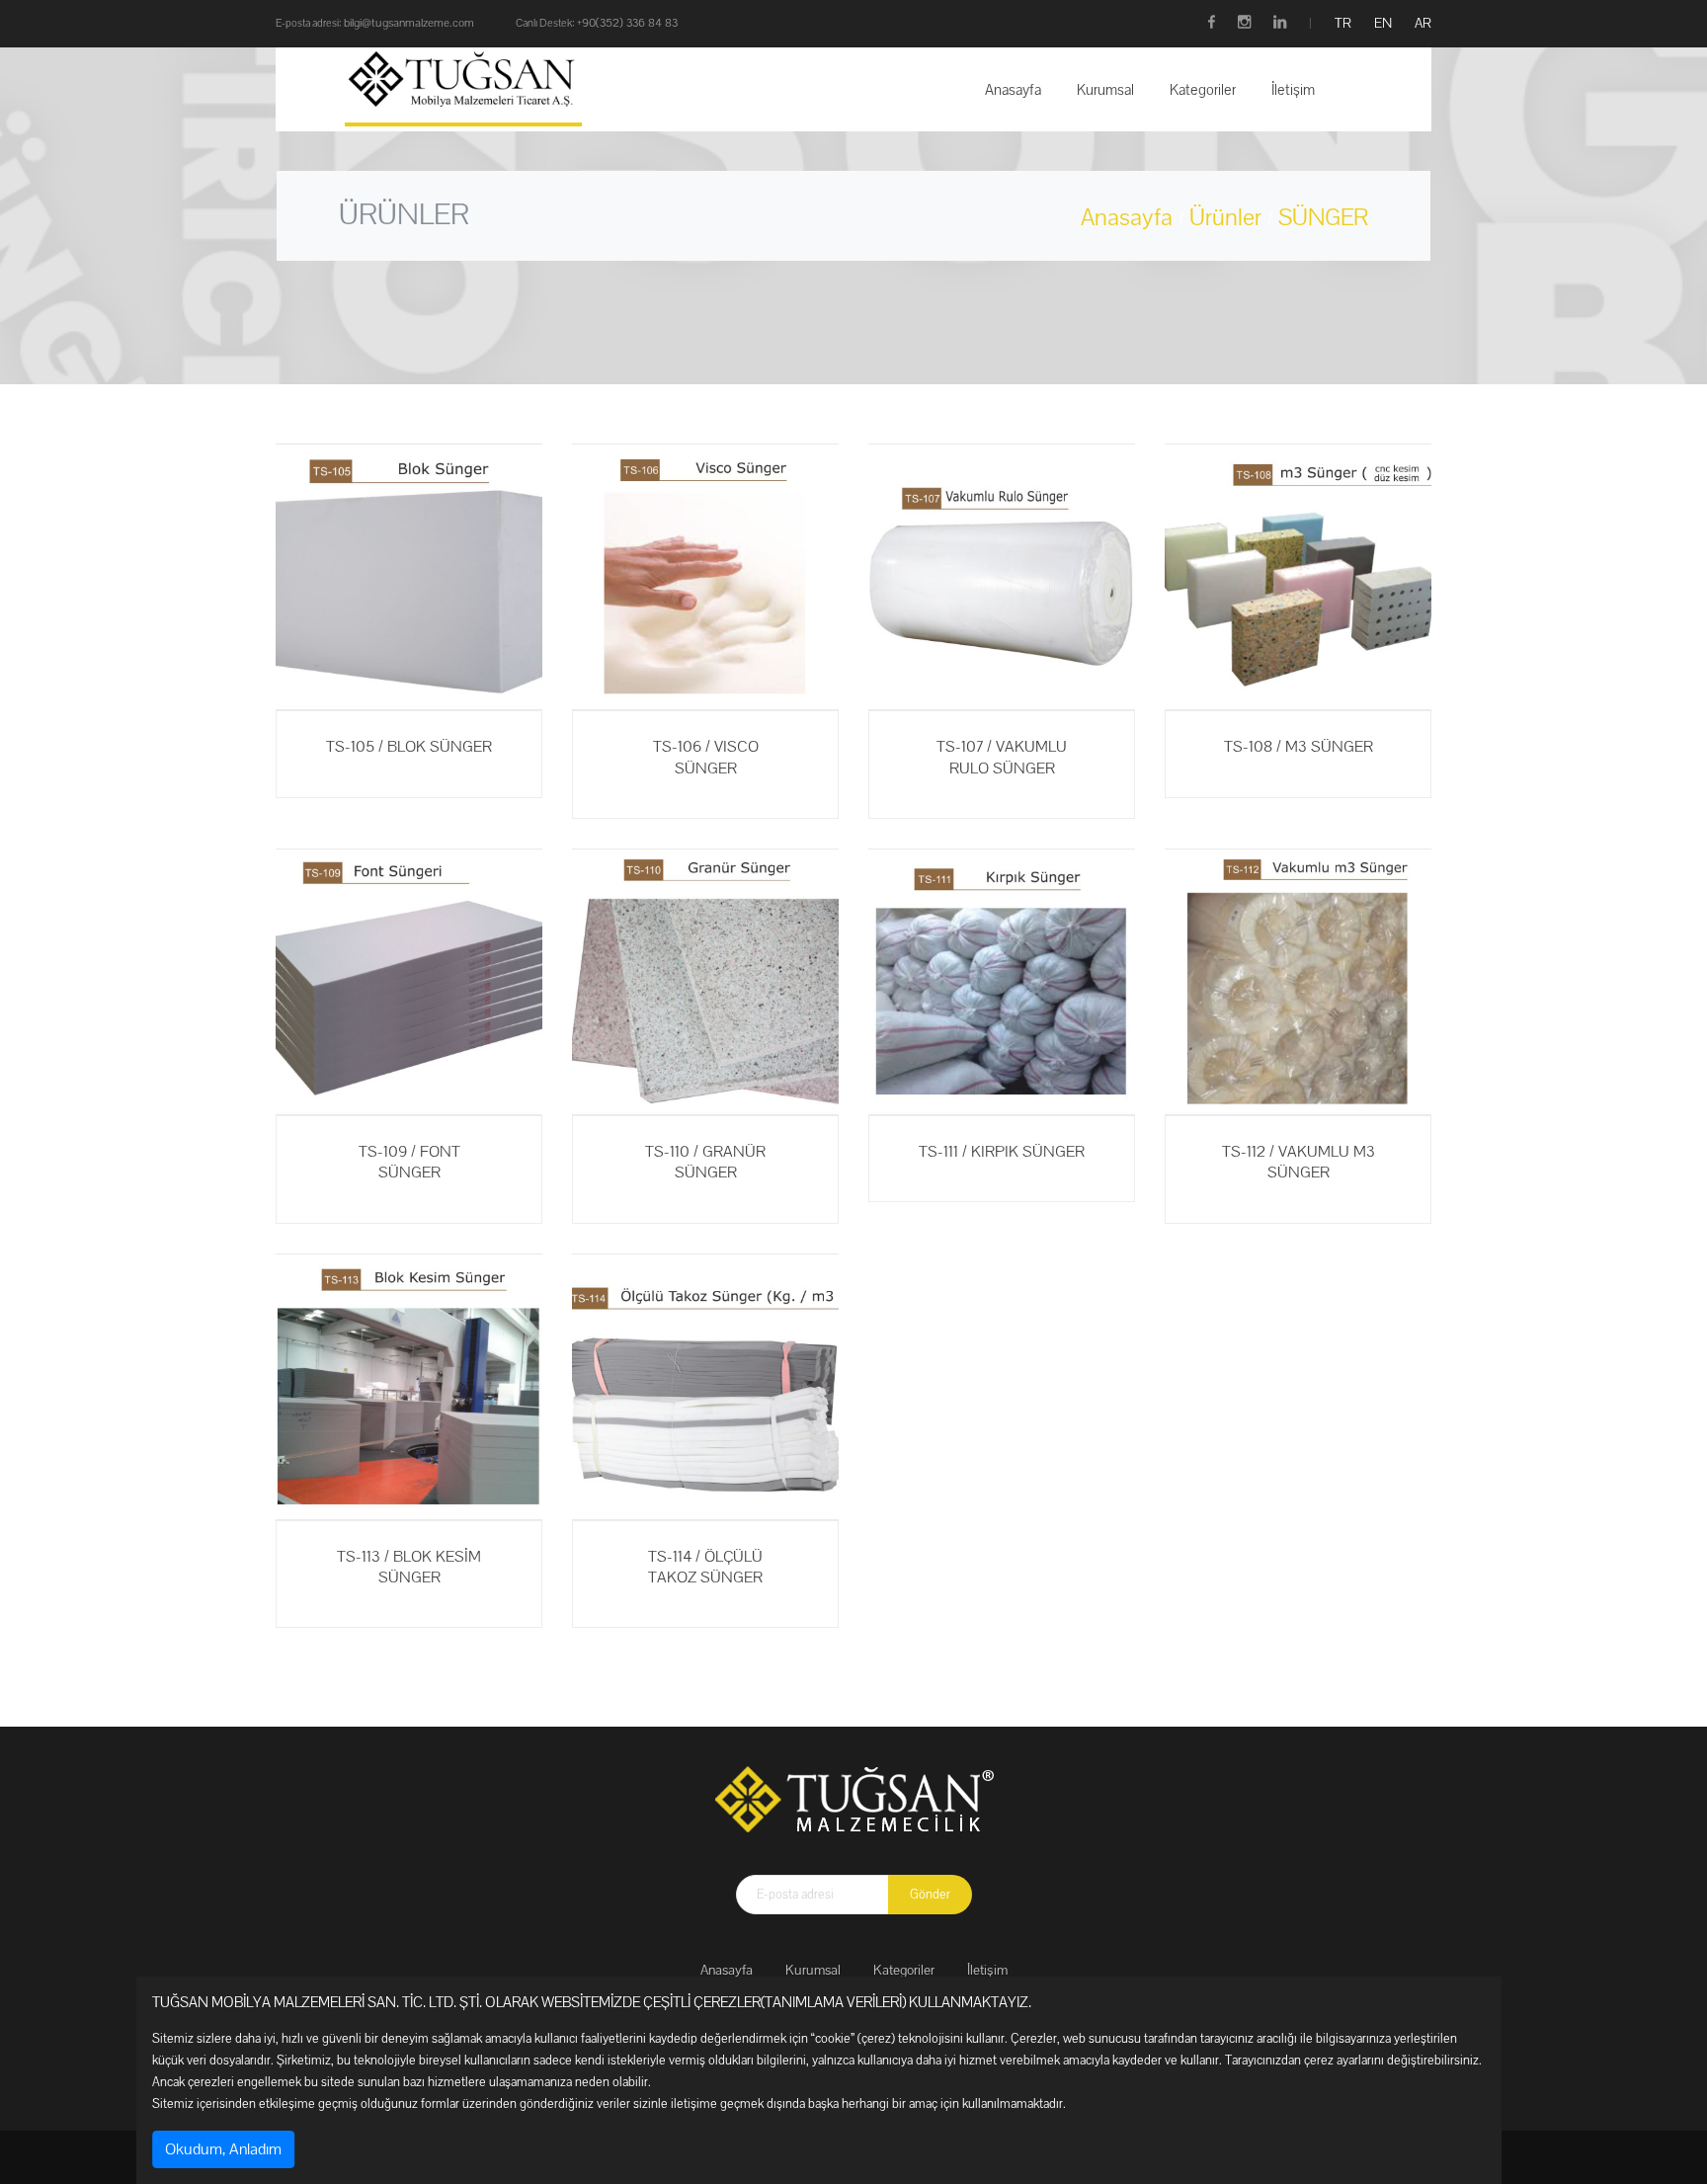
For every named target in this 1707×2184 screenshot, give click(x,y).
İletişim (1293, 89)
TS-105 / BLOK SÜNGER (409, 746)
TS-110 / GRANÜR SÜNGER (705, 1162)
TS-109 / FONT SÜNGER (409, 1162)
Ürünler (1225, 217)
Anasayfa (1013, 89)
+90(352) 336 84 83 (627, 23)
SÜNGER (1323, 217)
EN (1384, 23)
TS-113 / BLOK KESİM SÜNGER (409, 1567)
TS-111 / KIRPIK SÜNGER (1002, 1151)
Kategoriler (1203, 89)
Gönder (930, 1894)
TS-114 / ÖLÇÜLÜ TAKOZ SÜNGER (705, 1567)
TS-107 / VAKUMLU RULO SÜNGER (1002, 757)
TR (1344, 23)
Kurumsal (1105, 89)
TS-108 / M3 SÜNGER (1299, 746)
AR (1423, 23)
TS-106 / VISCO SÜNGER (706, 757)
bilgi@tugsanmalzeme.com (409, 23)
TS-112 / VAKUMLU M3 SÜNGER (1299, 1162)
